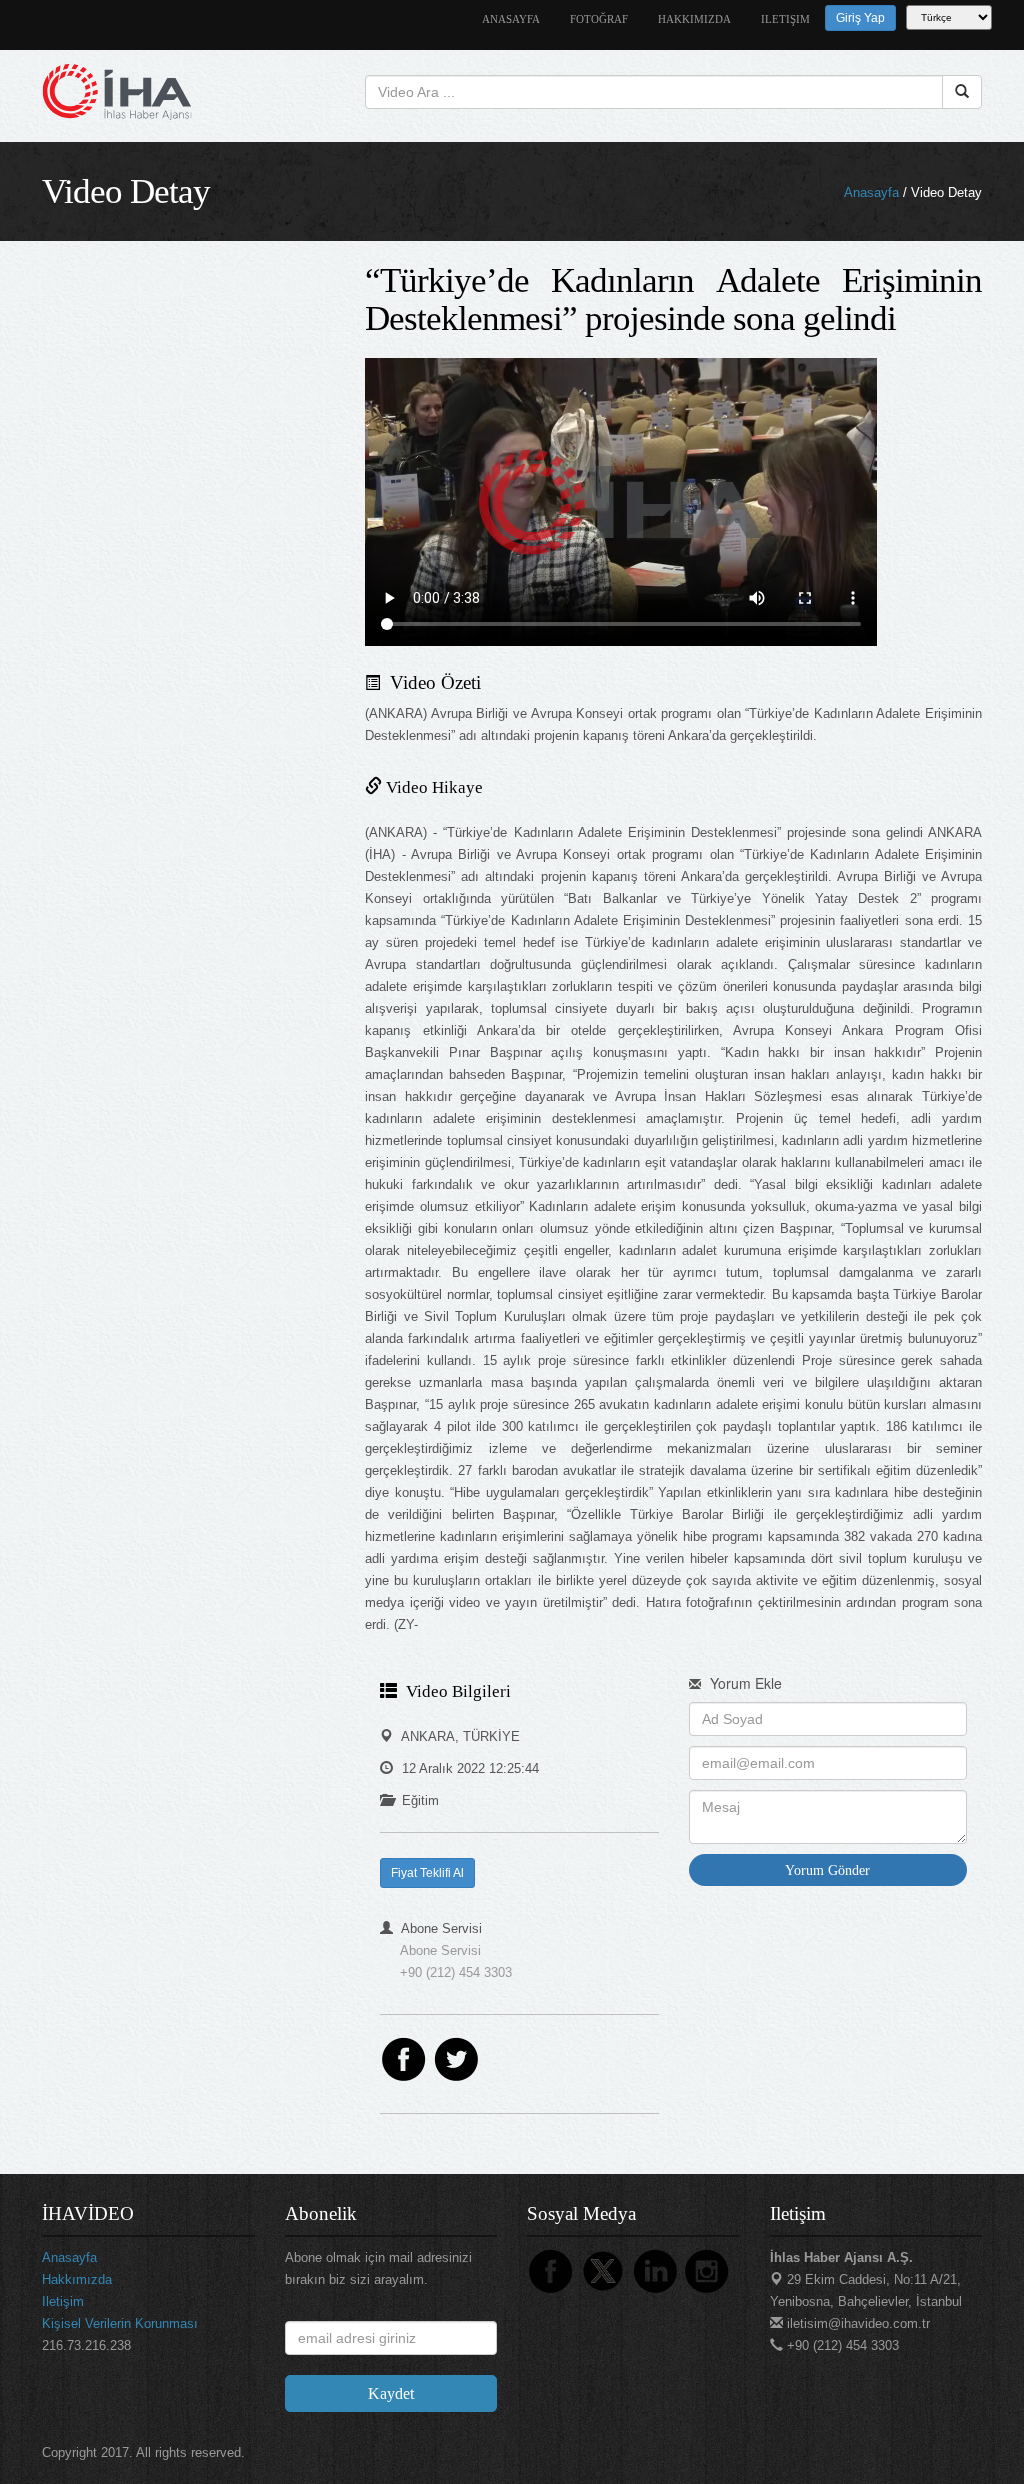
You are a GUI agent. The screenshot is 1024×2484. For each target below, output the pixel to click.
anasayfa (511, 19)
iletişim (785, 19)
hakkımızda (694, 19)
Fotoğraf (599, 19)
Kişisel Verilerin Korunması (120, 2323)
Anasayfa (871, 192)
